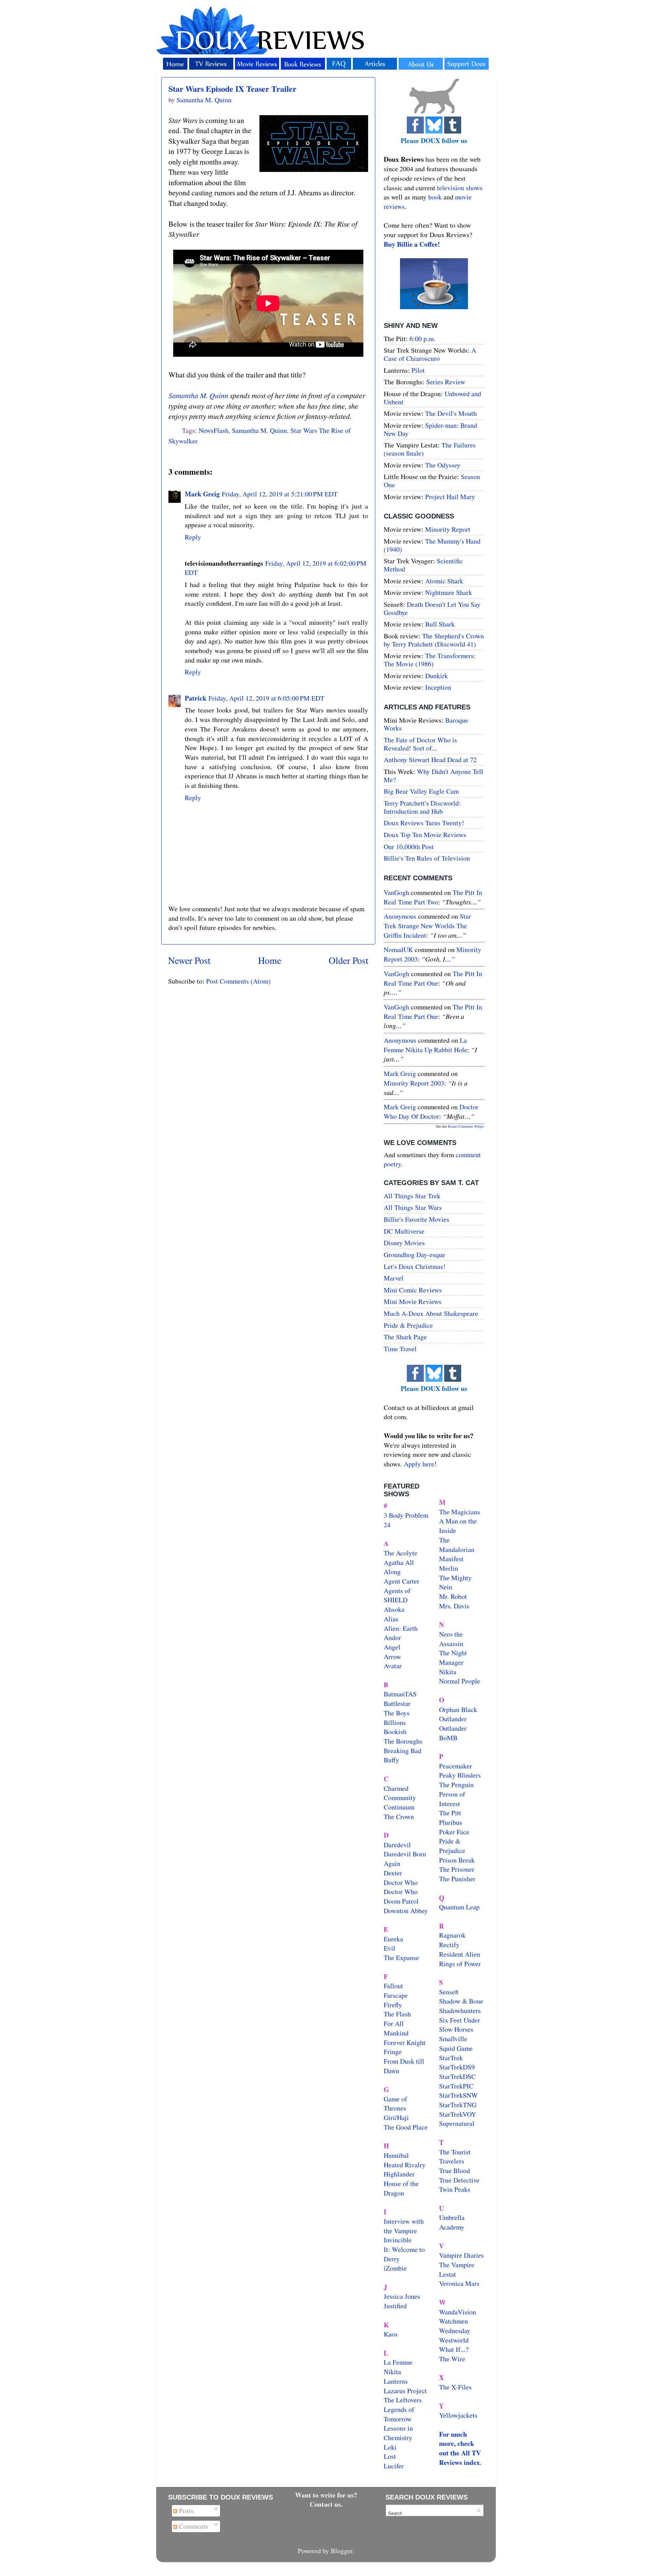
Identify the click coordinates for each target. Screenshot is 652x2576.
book (435, 197)
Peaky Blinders (460, 1775)
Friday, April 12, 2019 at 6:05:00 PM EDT (266, 698)
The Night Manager (453, 1657)
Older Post (349, 960)
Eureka (393, 1939)
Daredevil (397, 1845)
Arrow (392, 1656)
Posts (185, 2511)
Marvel (394, 1278)
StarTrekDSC (457, 2076)
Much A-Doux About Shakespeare (431, 1313)
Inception (438, 687)
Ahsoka (394, 1609)
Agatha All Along (399, 1567)
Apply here (419, 1464)
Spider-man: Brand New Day (430, 429)
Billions (395, 1722)
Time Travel (400, 1349)
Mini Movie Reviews (413, 1301)
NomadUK (398, 949)
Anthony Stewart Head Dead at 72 (430, 760)
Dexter (393, 1873)
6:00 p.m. (422, 339)
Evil (390, 1948)
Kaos (391, 2334)
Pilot (418, 370)
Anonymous (400, 916)
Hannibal (396, 2155)
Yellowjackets (458, 2415)
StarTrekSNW (458, 2095)
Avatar (393, 1666)
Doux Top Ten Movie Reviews (425, 835)
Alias (391, 1619)
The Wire (452, 2359)
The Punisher (457, 1879)
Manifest (451, 1559)
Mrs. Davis (454, 1606)
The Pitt (450, 1813)
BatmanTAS (400, 1694)
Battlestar (397, 1703)
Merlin (449, 1568)
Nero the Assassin (451, 1639)
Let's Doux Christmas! (415, 1266)
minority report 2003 (414, 1083)
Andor (392, 1637)
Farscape (396, 1995)
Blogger (342, 2551)
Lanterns (396, 2381)
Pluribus (451, 1822)
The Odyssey (443, 465)
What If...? (454, 2349)
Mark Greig (202, 494)
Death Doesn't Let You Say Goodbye (432, 608)
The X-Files (455, 2387)
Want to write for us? (326, 2495)
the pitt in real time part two (433, 897)
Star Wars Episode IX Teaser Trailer (232, 89)
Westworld (454, 2340)
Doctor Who (401, 1882)
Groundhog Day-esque (414, 1255)
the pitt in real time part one (433, 978)
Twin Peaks (455, 2189)
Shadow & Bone (461, 2001)
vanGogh (396, 892)
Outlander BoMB (453, 1733)
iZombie (395, 2268)
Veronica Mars (459, 2283)
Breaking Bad (403, 1751)
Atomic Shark (444, 581)
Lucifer (394, 2466)
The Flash (397, 2014)
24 (387, 1525)
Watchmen (454, 2321)
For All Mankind (396, 2028)
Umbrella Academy (452, 2222)
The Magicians (460, 1512)
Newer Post (189, 960)
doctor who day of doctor (431, 1111)
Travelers (452, 2161)
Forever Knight (405, 2042)
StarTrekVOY (458, 2114)
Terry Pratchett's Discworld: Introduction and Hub (422, 807)
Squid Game (456, 2048)
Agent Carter (402, 1581)
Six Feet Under (460, 2020)
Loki (390, 2447)
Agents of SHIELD (397, 1595)
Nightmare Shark (449, 592)
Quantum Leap (459, 1907)
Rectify (449, 1945)
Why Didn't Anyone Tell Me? (433, 775)
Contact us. (326, 2504)
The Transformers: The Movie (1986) (430, 660)
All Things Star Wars (413, 1207)
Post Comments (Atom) (238, 981)
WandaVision (458, 2312)
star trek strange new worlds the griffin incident (427, 925)
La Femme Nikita (398, 2367)
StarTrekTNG (458, 2105)
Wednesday (455, 2331)
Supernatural (457, 2123)
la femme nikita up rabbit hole (425, 1045)
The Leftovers (403, 2400)
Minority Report (448, 529)
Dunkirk (437, 676)
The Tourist (455, 2152)
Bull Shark (440, 624)
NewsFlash (214, 430)
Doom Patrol (401, 1901)
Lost (390, 2456)
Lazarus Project (405, 2391)
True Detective (459, 2180)
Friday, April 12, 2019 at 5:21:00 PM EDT (280, 494)
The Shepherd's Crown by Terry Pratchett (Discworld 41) (434, 640)
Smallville (453, 2039)
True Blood (455, 2171)
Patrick (196, 698)
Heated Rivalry (405, 2165)
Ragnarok (452, 1935)
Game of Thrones (395, 2104)
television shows (460, 188)
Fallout (393, 1986)
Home (270, 960)
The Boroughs (403, 1741)
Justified (395, 2306)
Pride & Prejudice (408, 1325)
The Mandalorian (457, 1545)
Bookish (395, 1732)
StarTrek (451, 2058)
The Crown (399, 1816)
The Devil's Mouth (451, 413)
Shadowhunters (460, 2010)
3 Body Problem (406, 1515)
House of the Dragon (401, 2188)
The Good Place (406, 2127)
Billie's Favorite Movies (416, 1219)
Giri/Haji (396, 2118)
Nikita (448, 1672)
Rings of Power (460, 1964)
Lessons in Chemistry (398, 2433)
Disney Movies (404, 1243)
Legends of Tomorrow (399, 2414)
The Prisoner (457, 1869)
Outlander (453, 1719)
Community (400, 1797)
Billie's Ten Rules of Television (427, 858)
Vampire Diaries (461, 2255)
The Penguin (456, 1785)
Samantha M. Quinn (198, 395)
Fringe (393, 2052)
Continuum (399, 1807)
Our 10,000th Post (409, 846)
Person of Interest (452, 1799)
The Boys (397, 1713)
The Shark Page (405, 1337)
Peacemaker (456, 1766)
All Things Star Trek (412, 1196)
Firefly (393, 2005)
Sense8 (449, 1992)
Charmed (396, 1788)
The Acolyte (401, 1553)
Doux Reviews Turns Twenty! (424, 823)
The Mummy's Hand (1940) (432, 545)
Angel (392, 1647)
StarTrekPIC (456, 2086)
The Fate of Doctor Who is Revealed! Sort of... (420, 744)
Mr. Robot (453, 1596)
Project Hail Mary (450, 497)
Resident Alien (460, 1954)
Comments (193, 2526)
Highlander (399, 2174)
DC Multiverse (404, 1231)
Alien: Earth (401, 1628)
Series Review (446, 382)
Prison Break (457, 1860)
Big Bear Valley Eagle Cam (421, 791)
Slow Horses (456, 2029)
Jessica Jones (402, 2296)
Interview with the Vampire (404, 2226)
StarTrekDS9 (457, 2067)
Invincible (398, 2240)
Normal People (460, 1681)
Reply (193, 537)
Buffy (391, 1760)
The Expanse (401, 1957)
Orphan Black (458, 1709)
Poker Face (454, 1832)
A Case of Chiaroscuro (430, 354)
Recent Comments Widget (466, 1126)
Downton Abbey (406, 1911)
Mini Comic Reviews (413, 1290)
